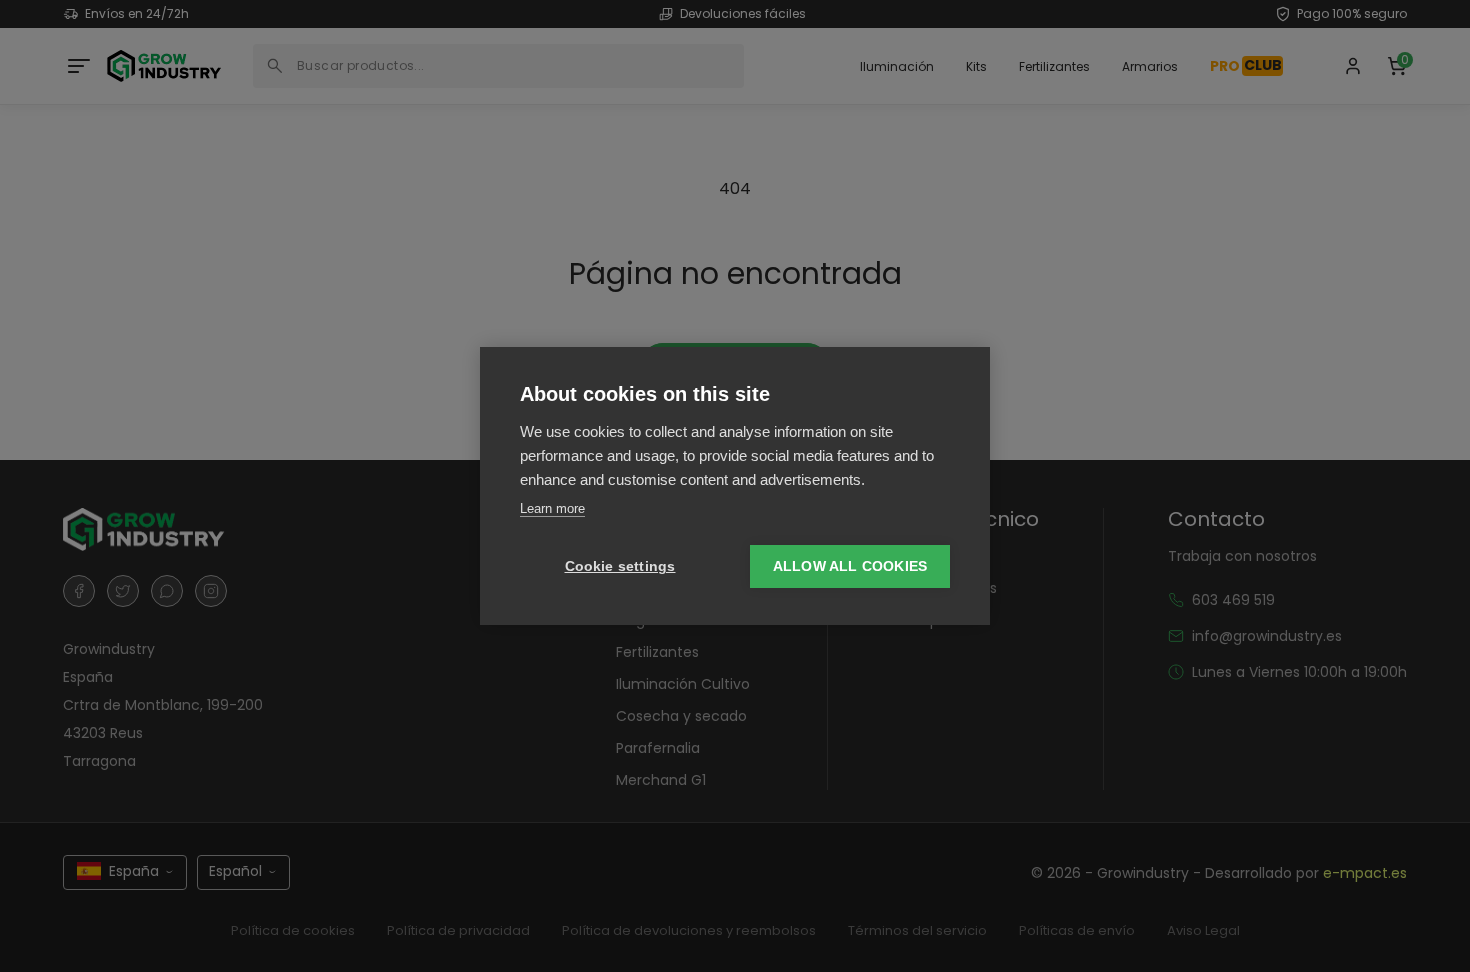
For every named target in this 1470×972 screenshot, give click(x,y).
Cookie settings (620, 566)
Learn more (552, 508)
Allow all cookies (850, 566)
